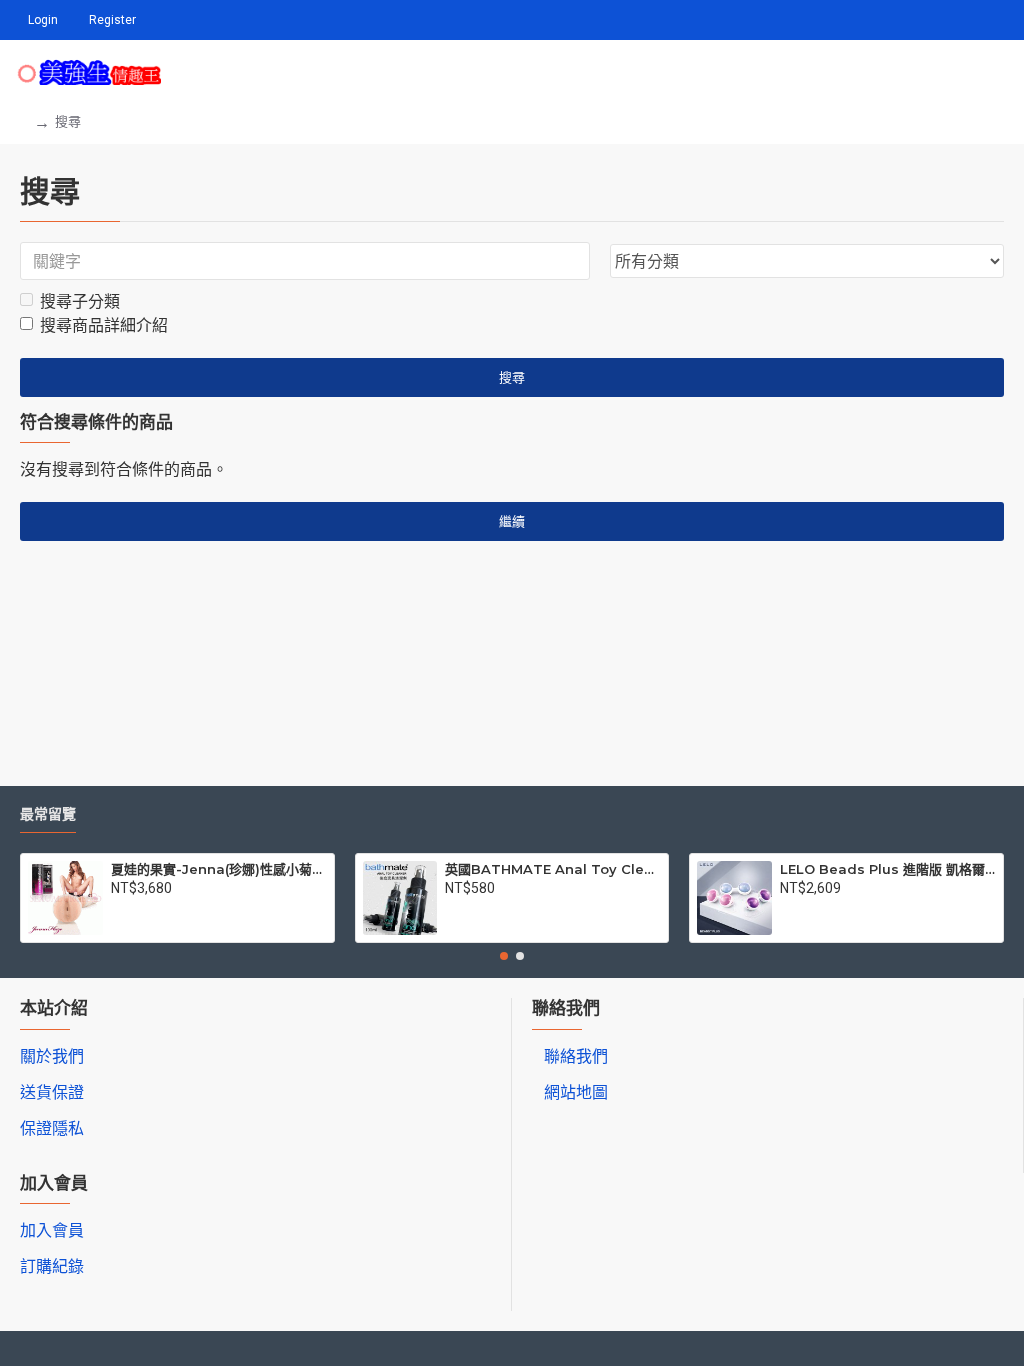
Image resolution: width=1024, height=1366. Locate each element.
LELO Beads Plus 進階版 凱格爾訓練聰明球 (888, 869)
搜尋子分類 (80, 301)
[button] (504, 956)
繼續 (512, 521)
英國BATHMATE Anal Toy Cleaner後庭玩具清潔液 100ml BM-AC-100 (553, 869)
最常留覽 (48, 814)
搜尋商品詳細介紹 (104, 325)
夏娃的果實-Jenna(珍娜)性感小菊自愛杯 (219, 869)
